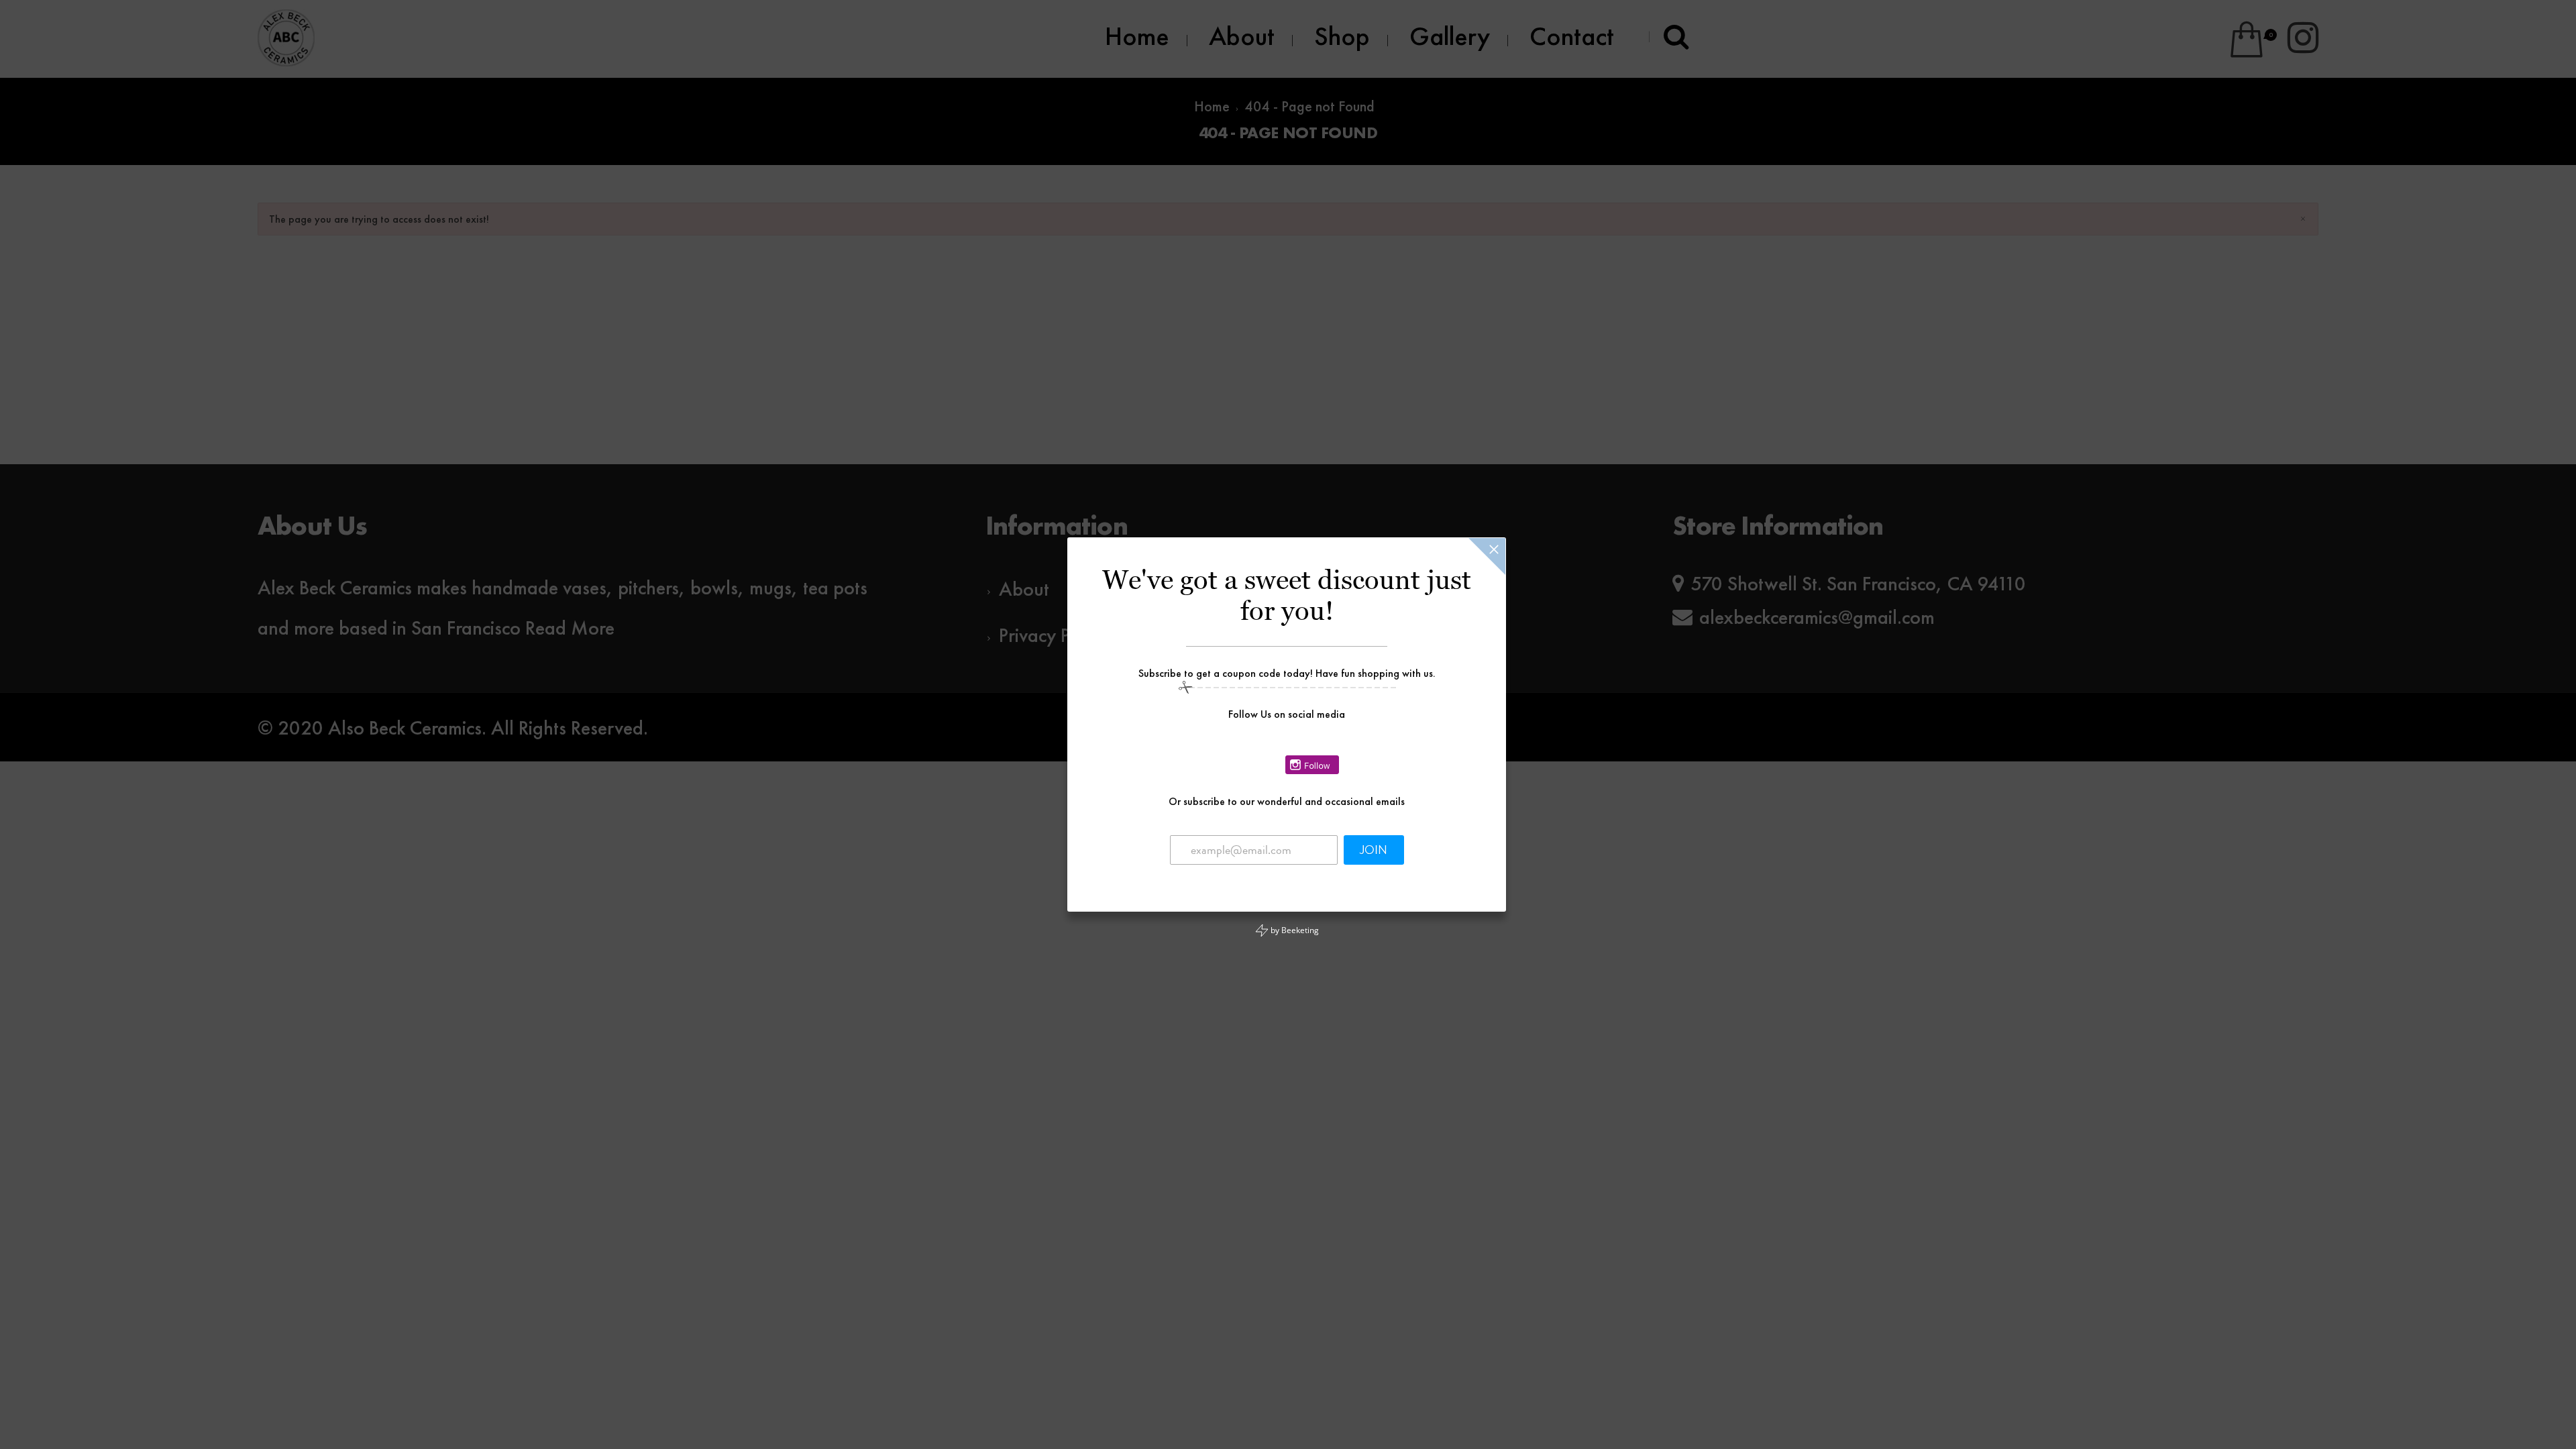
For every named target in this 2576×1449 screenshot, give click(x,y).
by (1294, 930)
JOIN (1374, 850)
